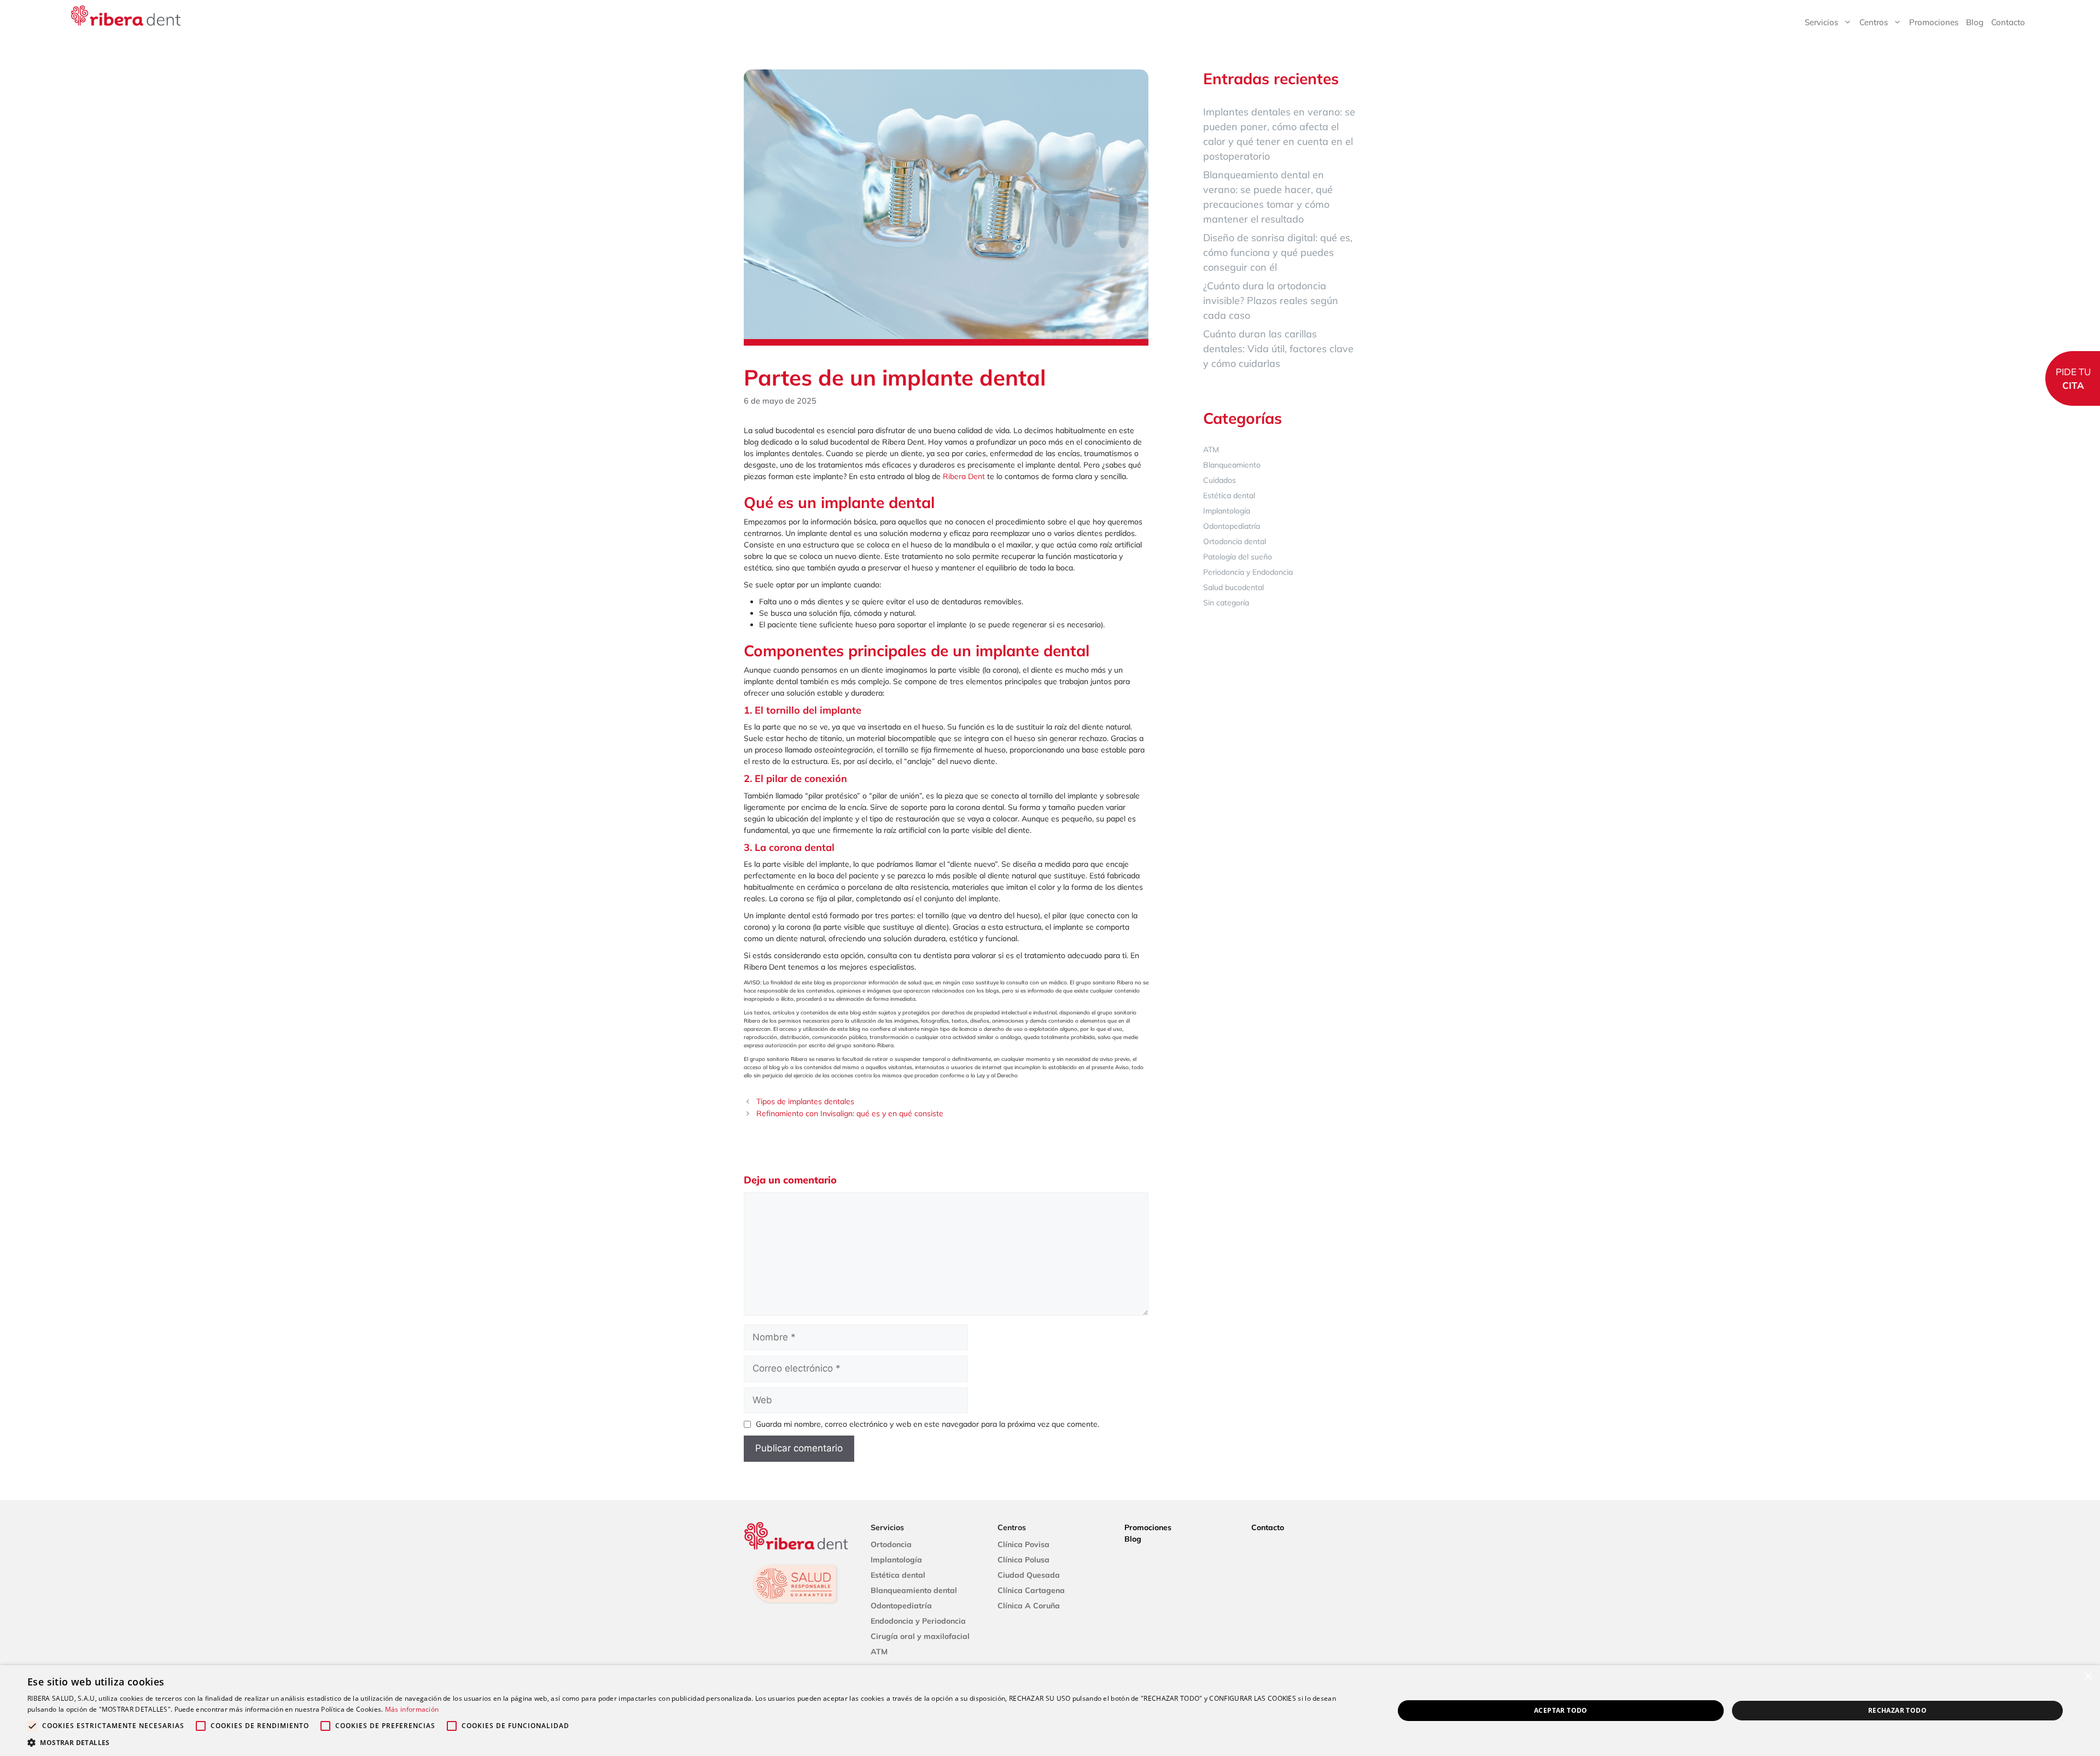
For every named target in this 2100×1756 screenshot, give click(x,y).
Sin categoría (1226, 603)
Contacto (2008, 22)
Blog (1975, 22)
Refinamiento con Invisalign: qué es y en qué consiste (850, 1113)
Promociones (1934, 22)
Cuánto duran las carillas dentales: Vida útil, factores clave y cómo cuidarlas (1278, 349)
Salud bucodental (1233, 587)
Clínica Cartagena (1031, 1590)
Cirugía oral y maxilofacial (920, 1636)
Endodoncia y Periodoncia (918, 1621)
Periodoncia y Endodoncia (1248, 572)
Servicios (1821, 22)
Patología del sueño (1238, 557)
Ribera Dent (964, 476)
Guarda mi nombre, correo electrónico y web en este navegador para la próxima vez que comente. (927, 1424)
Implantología (1227, 511)
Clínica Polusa (1023, 1560)
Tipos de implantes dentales (805, 1101)
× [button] (2088, 1677)
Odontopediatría (1232, 526)
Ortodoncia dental (1235, 541)
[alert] (1050, 1711)
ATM (1211, 450)
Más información (412, 1709)
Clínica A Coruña (1029, 1606)
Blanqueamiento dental (914, 1590)
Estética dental (1229, 495)
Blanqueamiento (1232, 465)
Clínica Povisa (1023, 1544)
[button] (690, 1742)
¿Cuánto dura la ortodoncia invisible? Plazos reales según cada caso (1271, 301)
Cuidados (1220, 480)
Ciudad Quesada (1029, 1575)
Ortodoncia (891, 1544)
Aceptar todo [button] (1561, 1710)
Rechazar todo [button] (1897, 1710)
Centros (1874, 22)
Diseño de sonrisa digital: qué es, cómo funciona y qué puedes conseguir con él (1278, 252)
